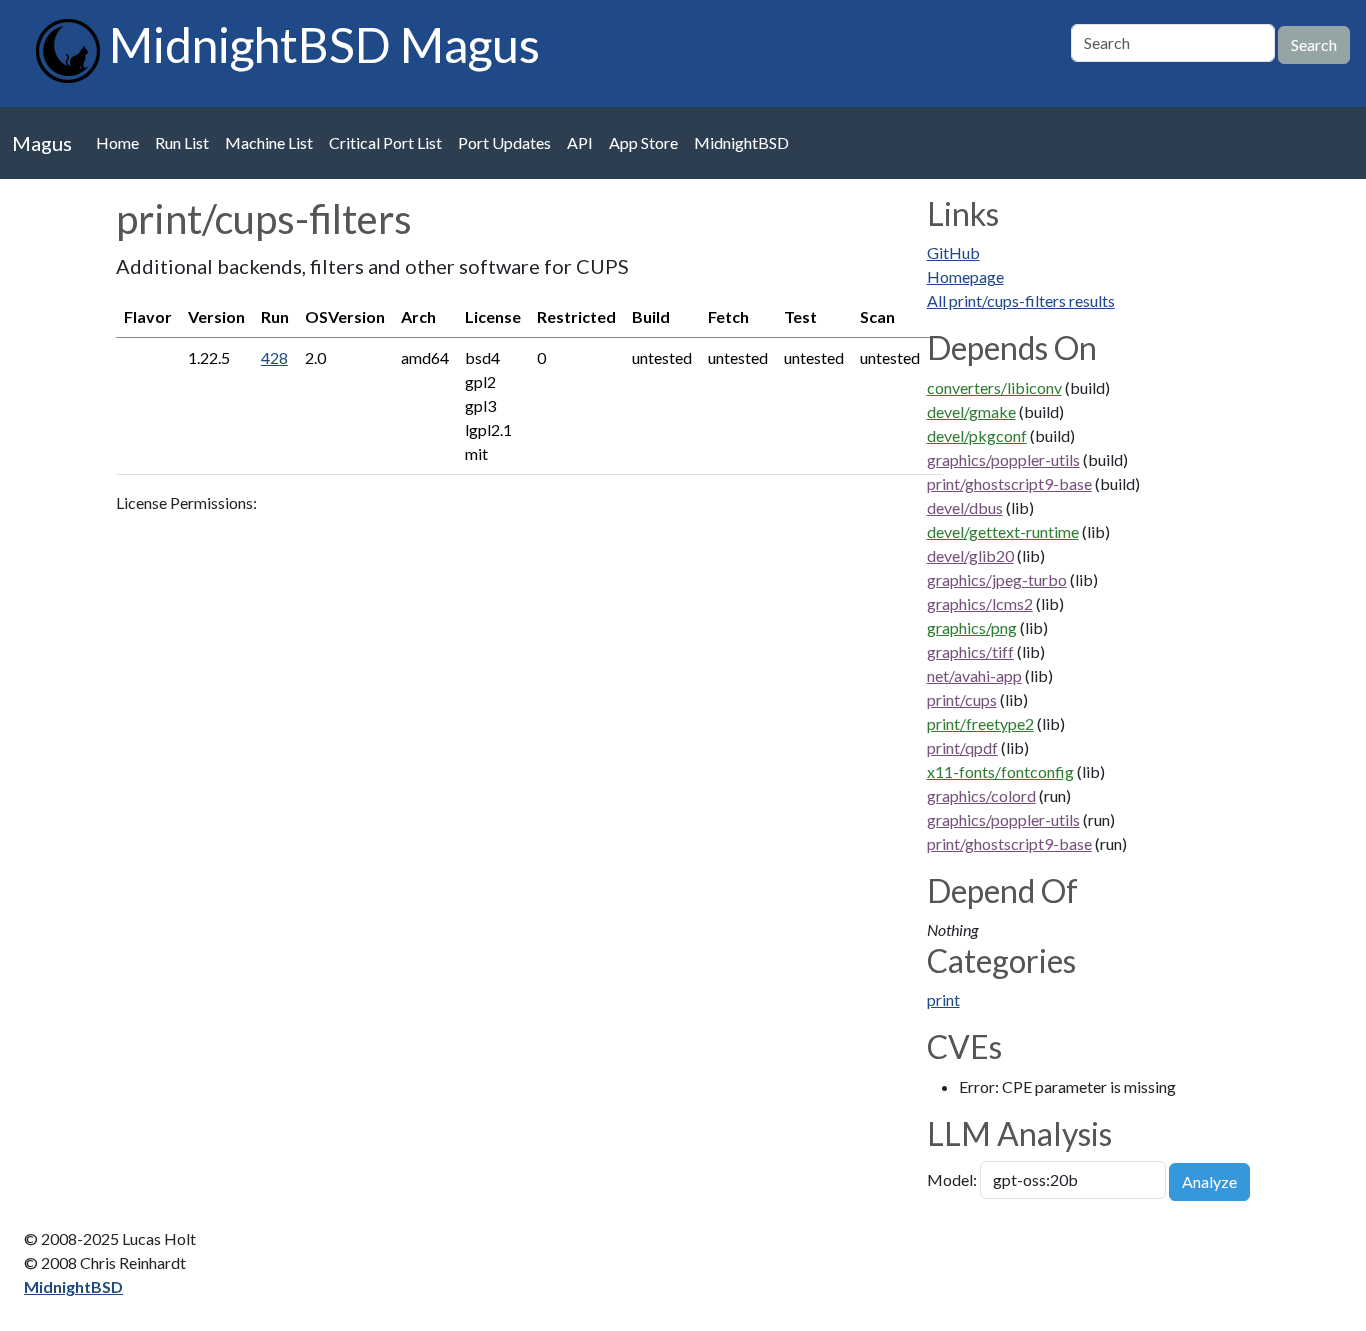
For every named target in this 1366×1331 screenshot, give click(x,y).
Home (117, 142)
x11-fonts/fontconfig (1000, 771)
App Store (643, 142)
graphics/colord (981, 795)
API (580, 142)
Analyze (1209, 1181)
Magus (42, 143)
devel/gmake (971, 411)
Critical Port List (385, 142)
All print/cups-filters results (1021, 300)
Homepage (965, 276)
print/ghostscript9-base (1009, 483)
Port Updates (504, 142)
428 (274, 357)
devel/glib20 (970, 555)
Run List (182, 142)
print (943, 999)
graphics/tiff (970, 651)
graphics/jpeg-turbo (997, 579)
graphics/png (972, 627)
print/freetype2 (980, 723)
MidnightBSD (741, 142)
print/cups (962, 699)
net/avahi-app (974, 675)
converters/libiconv (994, 387)
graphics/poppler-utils (1003, 459)
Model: (952, 1179)
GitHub (953, 252)
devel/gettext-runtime (1003, 531)
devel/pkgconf (977, 435)
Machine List (269, 142)
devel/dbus (965, 507)
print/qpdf (962, 747)
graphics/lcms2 (980, 603)
